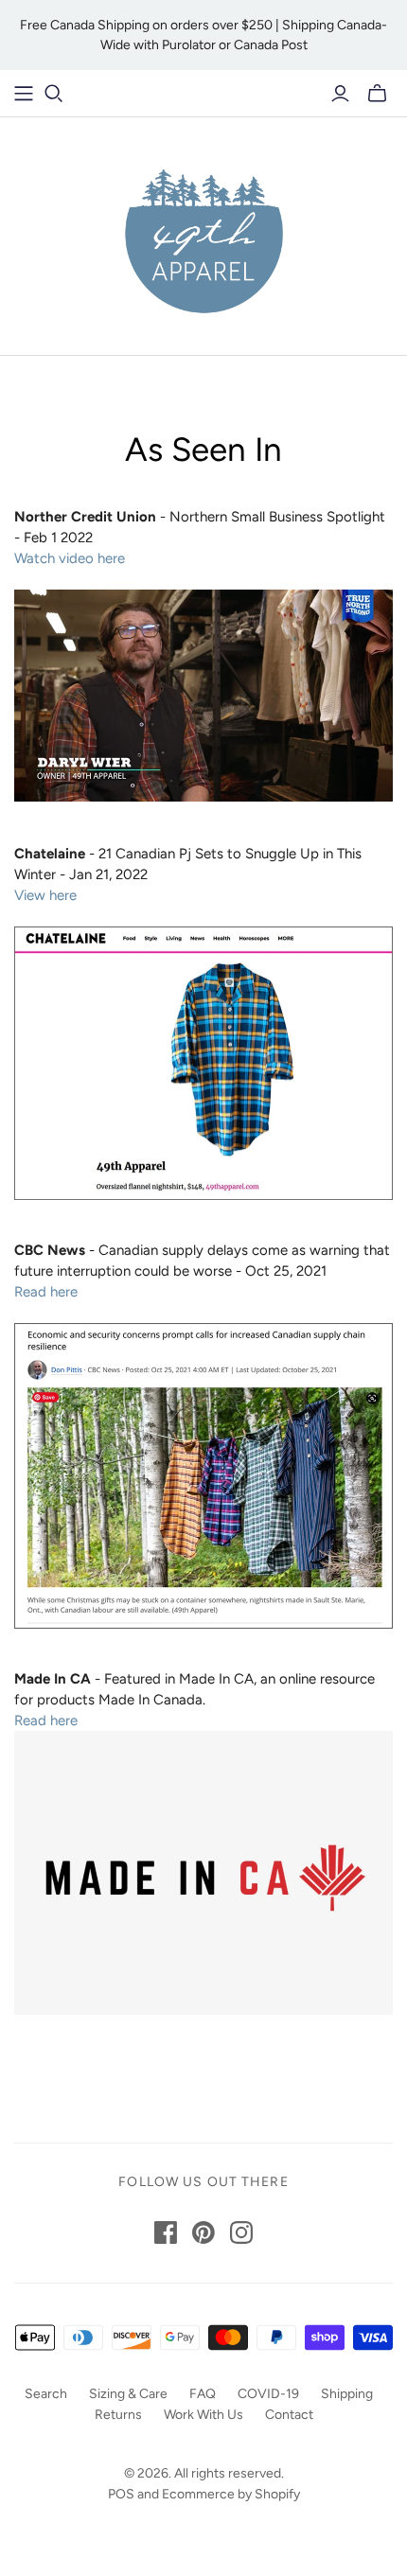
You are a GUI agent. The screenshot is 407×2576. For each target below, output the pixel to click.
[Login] (340, 94)
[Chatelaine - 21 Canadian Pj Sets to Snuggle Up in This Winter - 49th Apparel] (203, 1062)
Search (46, 2394)
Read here (46, 1292)
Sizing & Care (128, 2394)
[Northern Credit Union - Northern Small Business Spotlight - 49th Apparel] (203, 694)
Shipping (347, 2394)
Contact (289, 2415)
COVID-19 (268, 2394)
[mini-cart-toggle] (377, 94)
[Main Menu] (24, 94)
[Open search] (54, 94)
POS (121, 2494)
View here (45, 895)
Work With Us (203, 2415)
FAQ (203, 2394)
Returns (118, 2415)
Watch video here (70, 558)
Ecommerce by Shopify (231, 2494)
